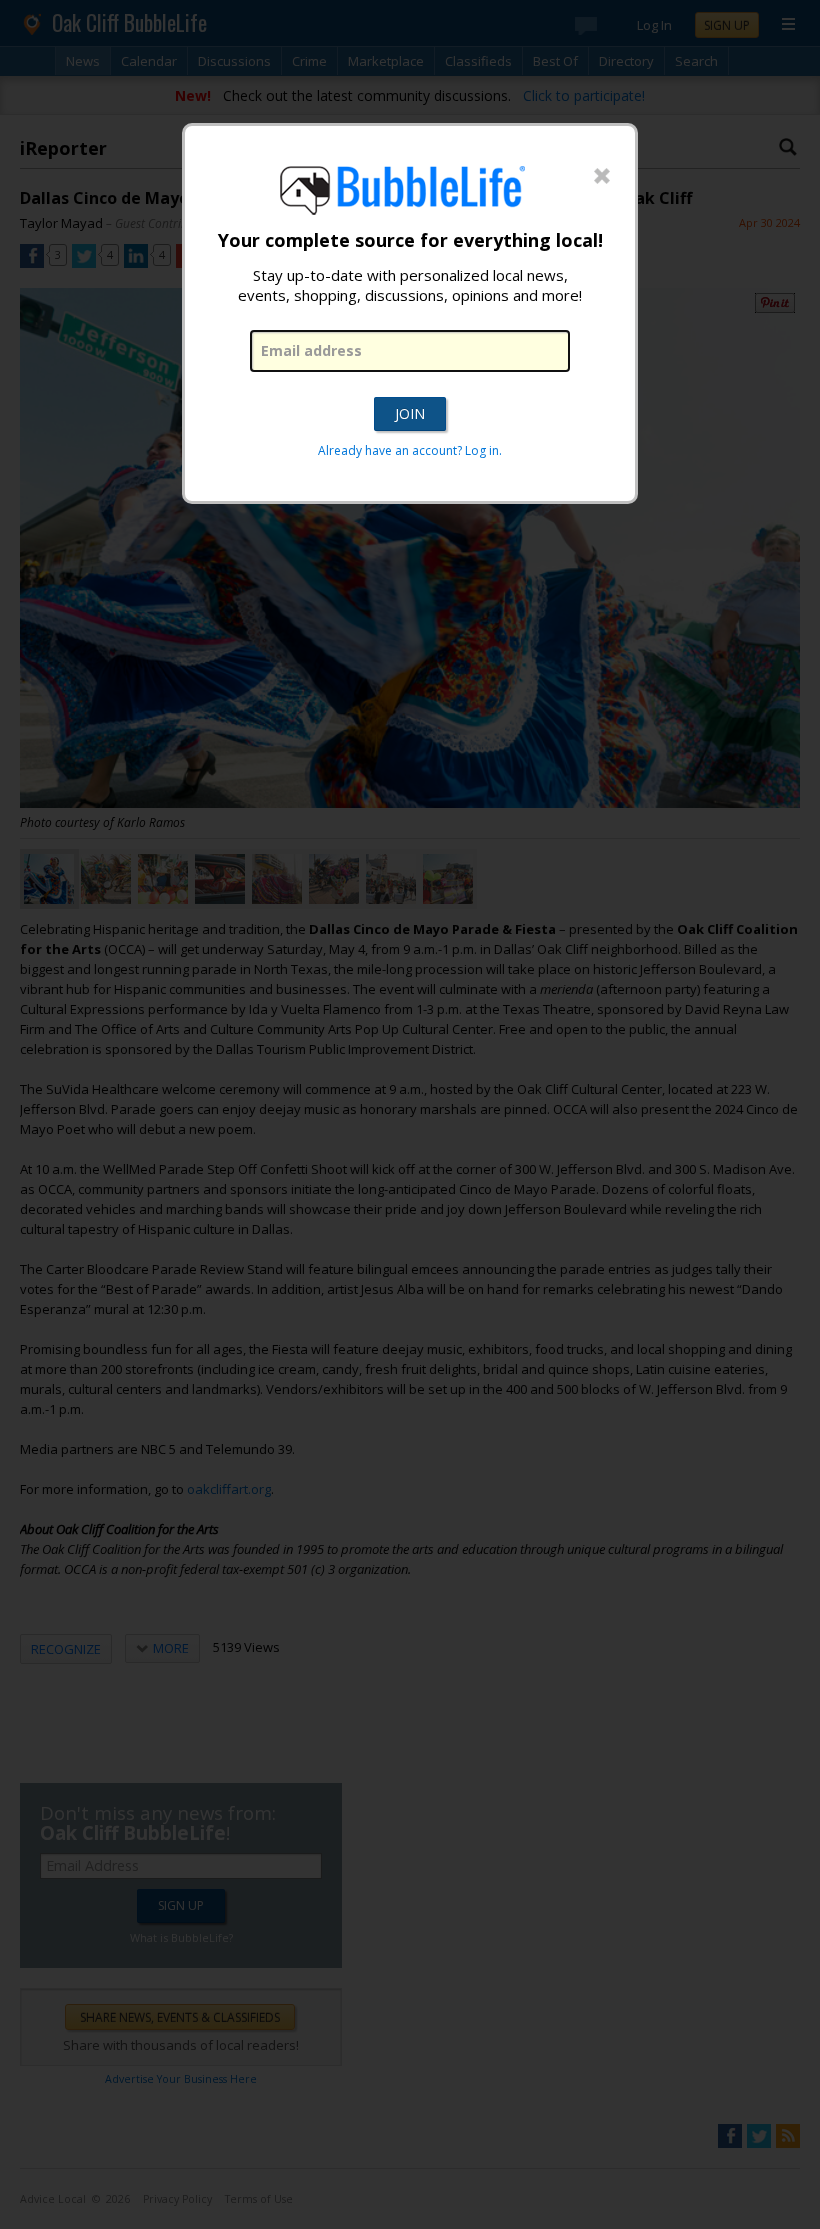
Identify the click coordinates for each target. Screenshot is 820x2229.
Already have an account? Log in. (410, 450)
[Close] (602, 177)
